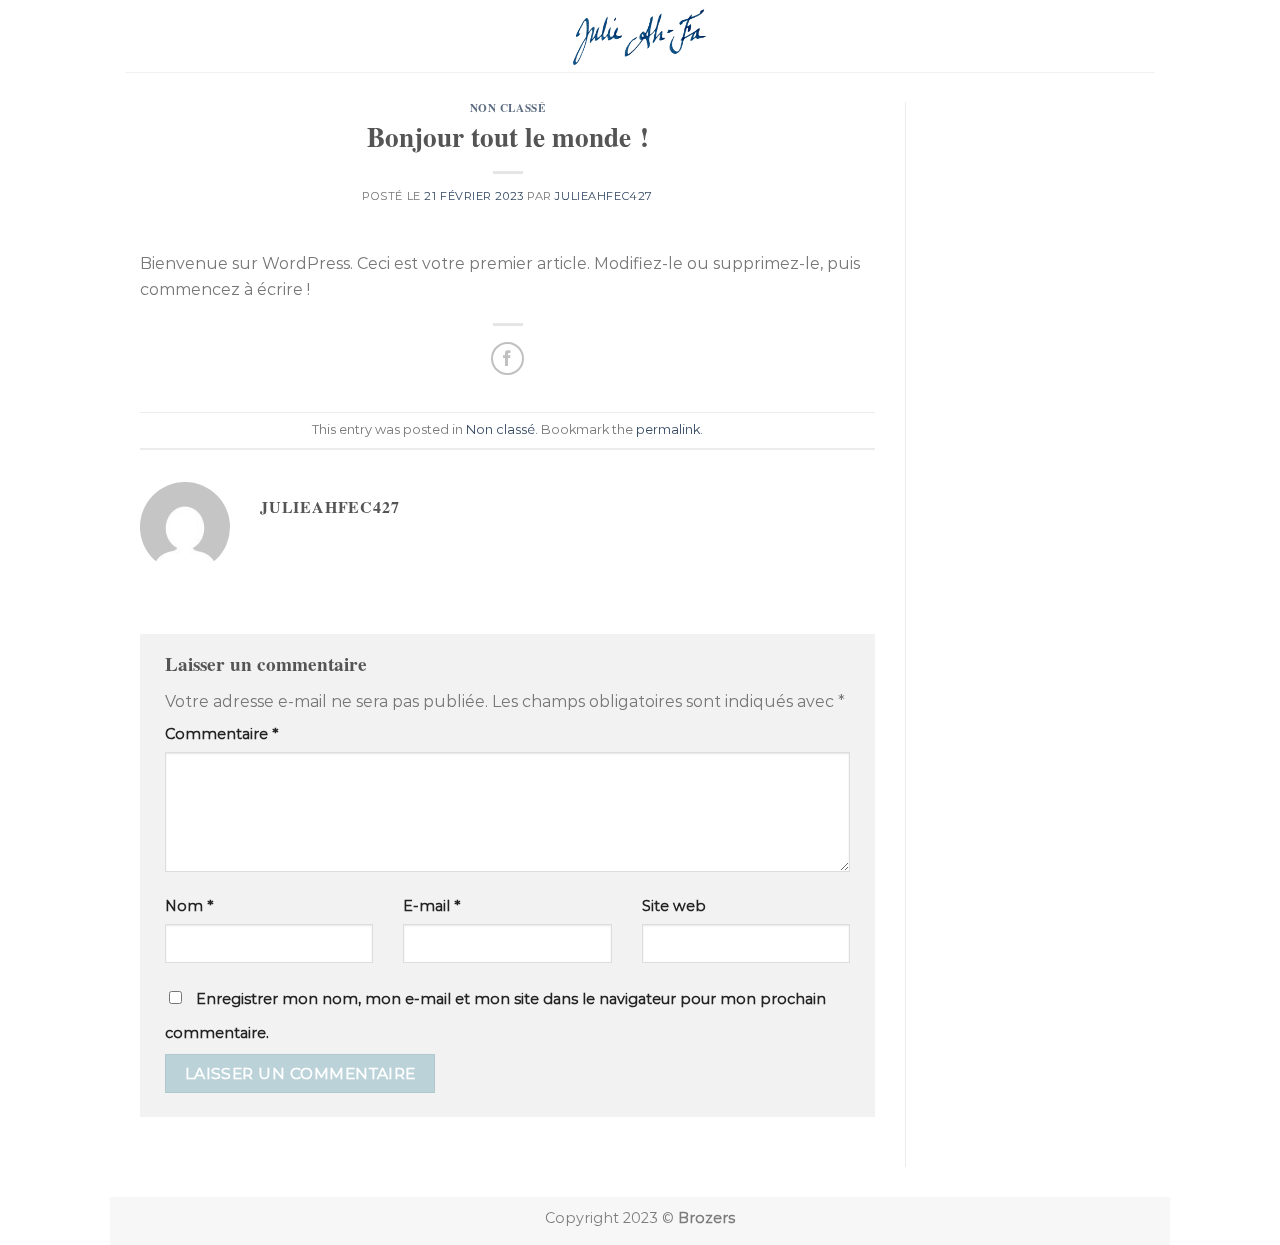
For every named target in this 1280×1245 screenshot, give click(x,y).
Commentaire (221, 734)
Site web (674, 906)
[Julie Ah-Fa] (640, 35)
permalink (668, 429)
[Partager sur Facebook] (507, 358)
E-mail (431, 906)
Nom (189, 906)
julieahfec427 (603, 196)
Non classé (508, 107)
